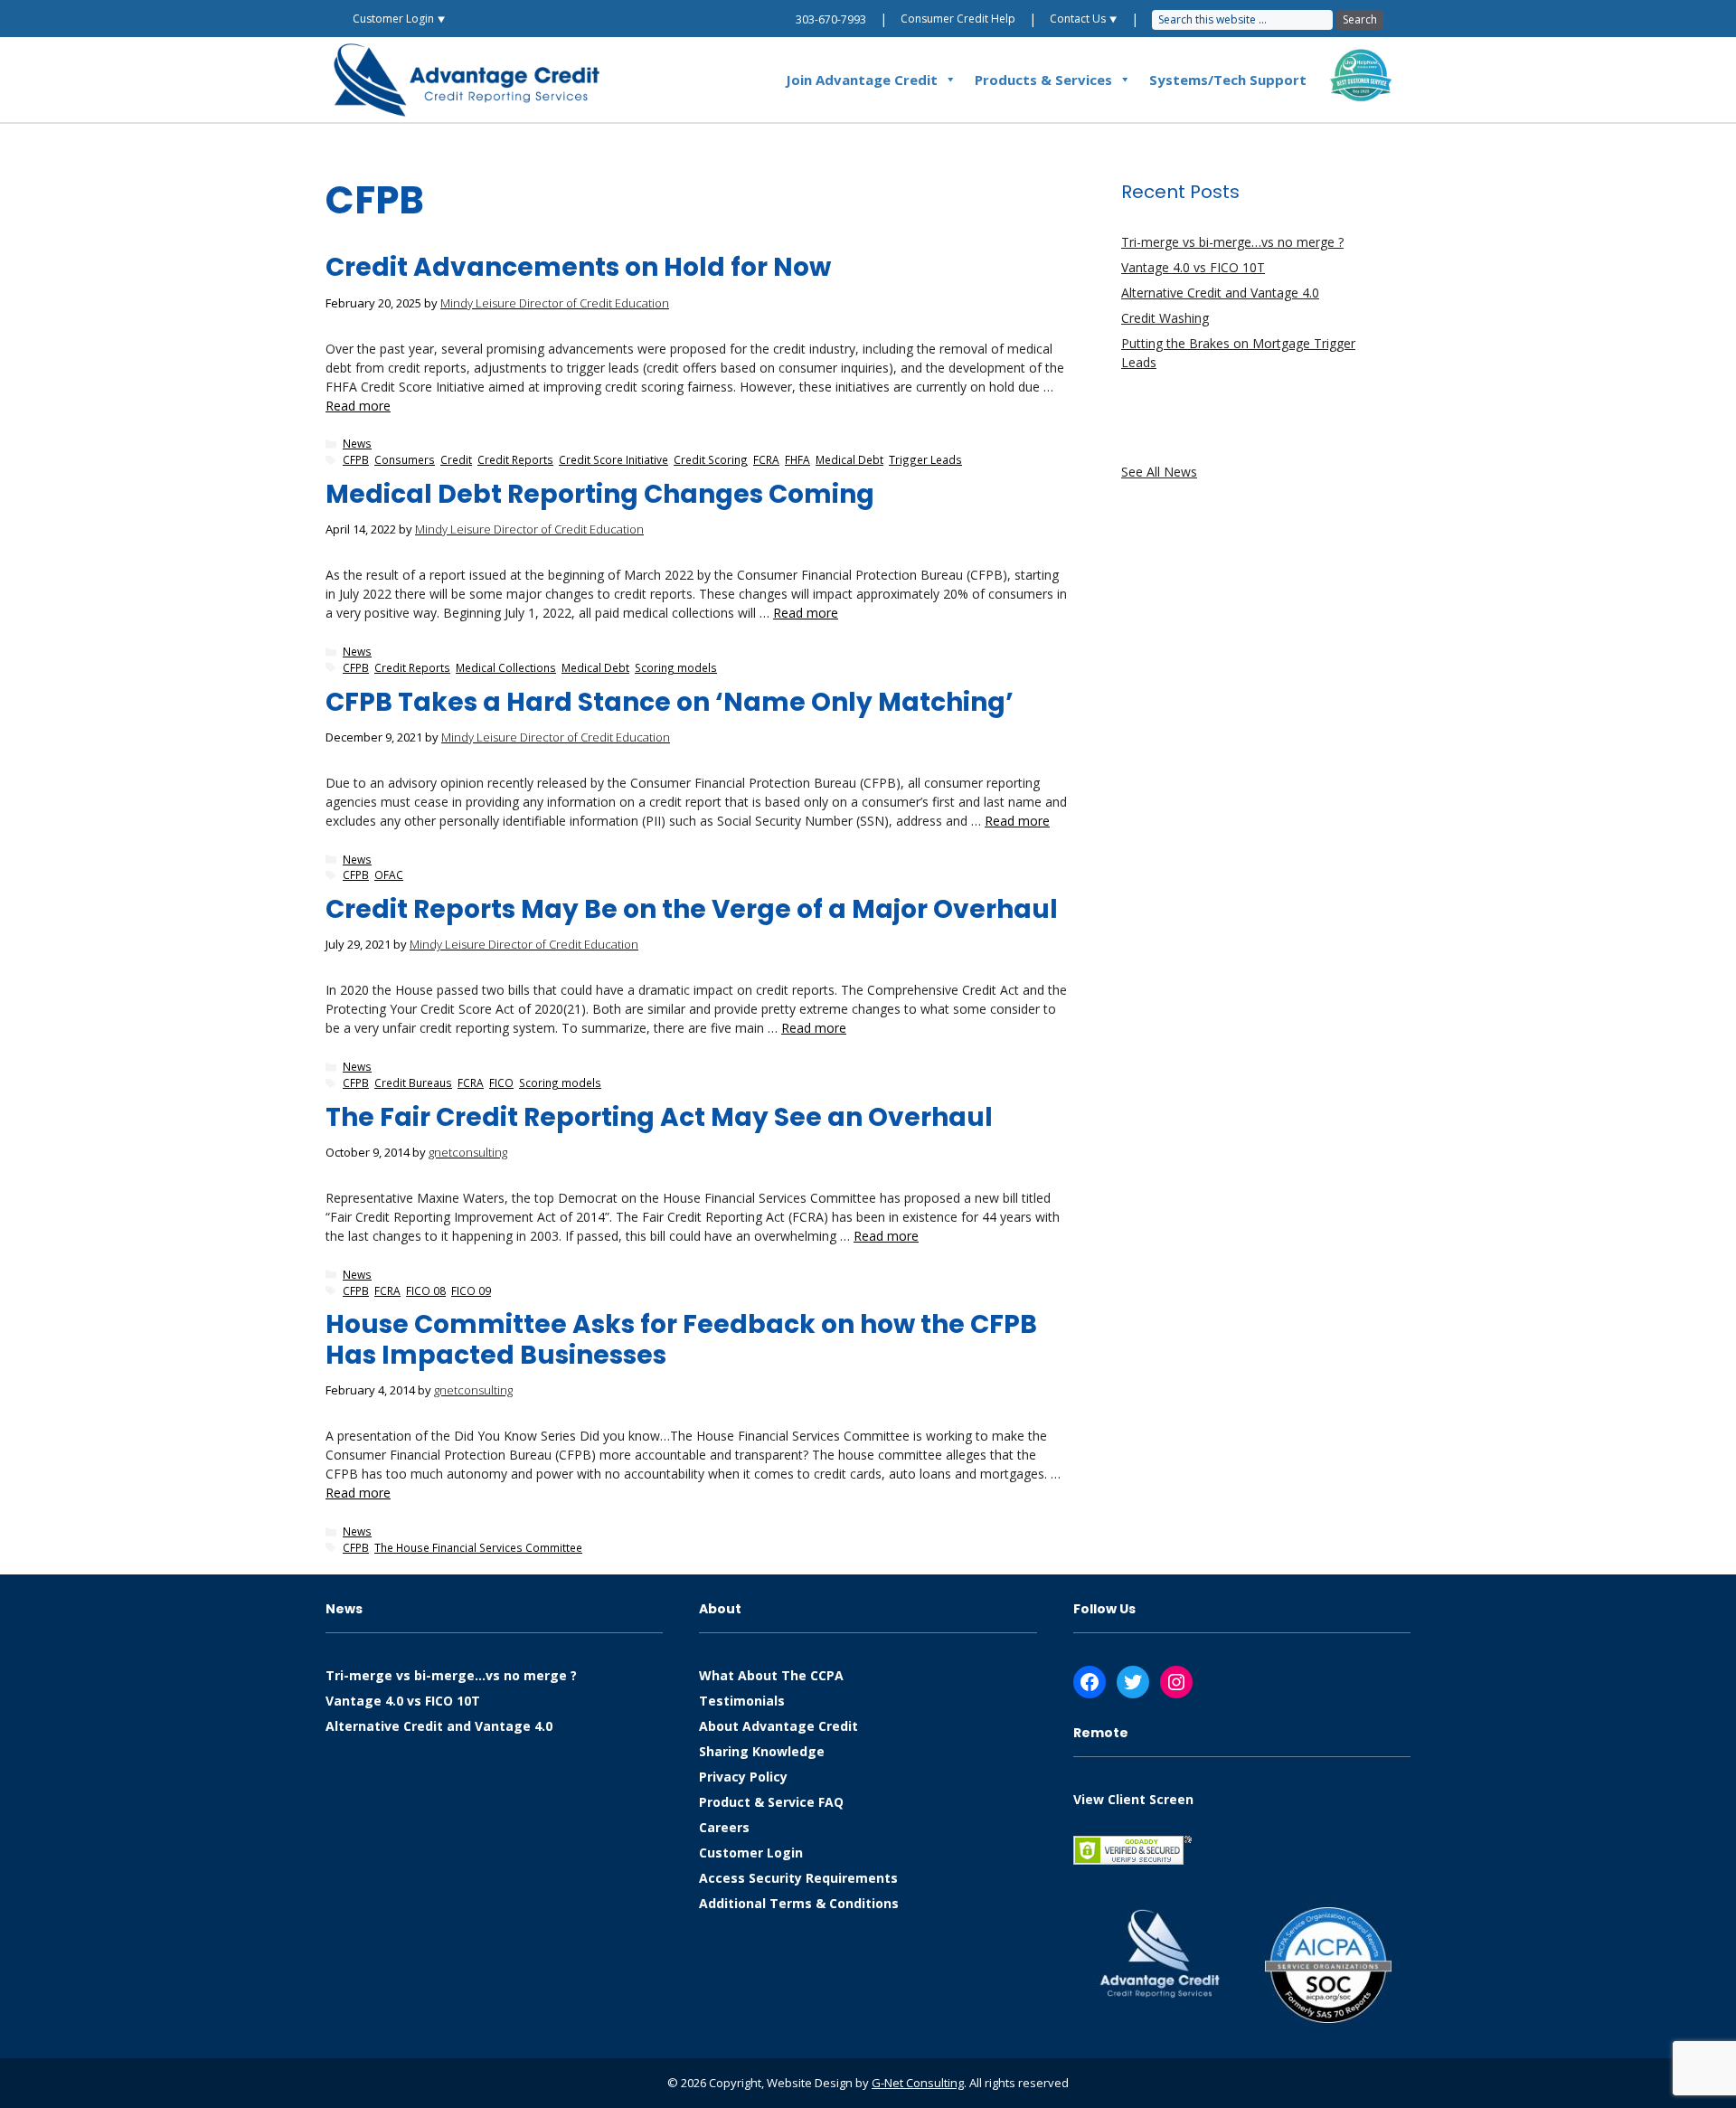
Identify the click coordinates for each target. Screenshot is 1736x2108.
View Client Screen (1133, 1799)
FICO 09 (471, 1290)
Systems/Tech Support (1228, 80)
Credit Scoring (711, 459)
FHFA (797, 459)
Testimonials (742, 1701)
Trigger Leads (925, 459)
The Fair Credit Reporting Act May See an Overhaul (659, 1117)
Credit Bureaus (413, 1082)
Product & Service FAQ (771, 1802)
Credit (456, 459)
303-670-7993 (831, 19)
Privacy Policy (743, 1777)
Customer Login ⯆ (399, 19)
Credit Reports (515, 459)
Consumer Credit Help (958, 19)
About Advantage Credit (778, 1726)
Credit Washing (1165, 318)
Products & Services (1043, 80)
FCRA (766, 459)
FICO (501, 1082)
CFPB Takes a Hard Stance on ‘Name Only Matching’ (670, 702)
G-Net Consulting (918, 2083)
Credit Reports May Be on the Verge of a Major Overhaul (692, 909)
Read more (358, 406)
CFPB (356, 459)
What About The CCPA (771, 1675)
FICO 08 (426, 1290)
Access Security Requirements (798, 1878)
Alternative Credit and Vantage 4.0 (1220, 293)
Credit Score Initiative (613, 459)
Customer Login (751, 1853)
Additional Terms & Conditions (799, 1903)
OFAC (389, 874)
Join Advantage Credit (862, 80)
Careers (724, 1827)
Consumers (405, 459)
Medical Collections (506, 667)
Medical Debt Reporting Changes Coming (600, 494)
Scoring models (676, 667)
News (357, 443)
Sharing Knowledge (762, 1751)
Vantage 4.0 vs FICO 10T (1193, 267)
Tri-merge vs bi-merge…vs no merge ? (1232, 242)
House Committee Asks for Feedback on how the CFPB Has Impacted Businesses (681, 1340)
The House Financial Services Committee (478, 1547)
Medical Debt (849, 459)
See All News (1159, 472)
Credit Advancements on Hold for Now (578, 267)
